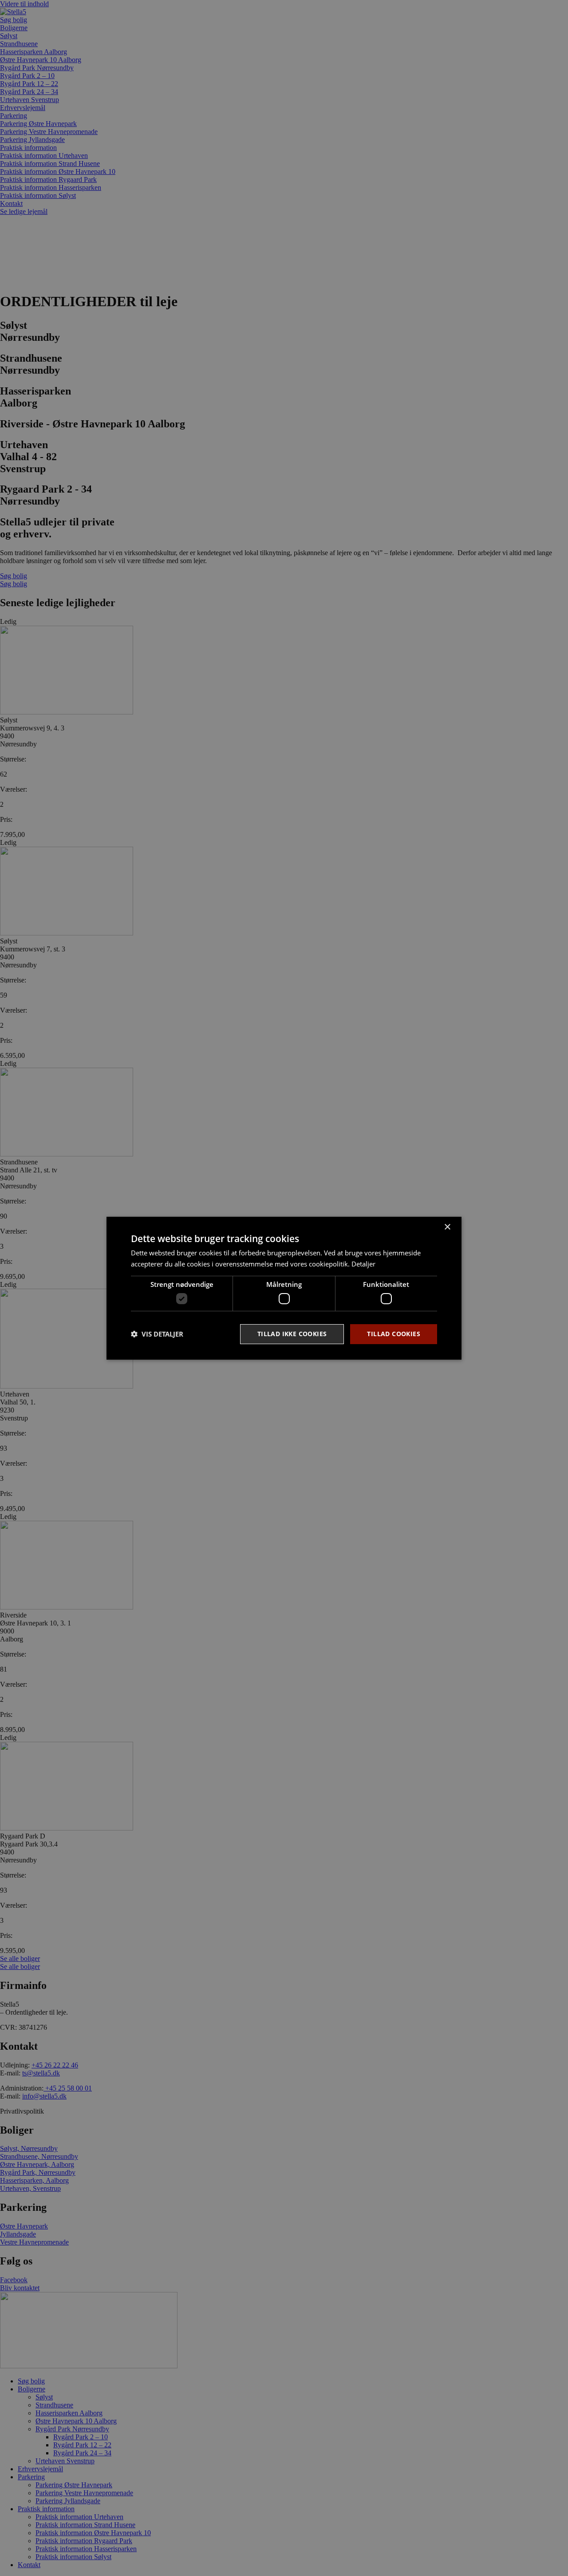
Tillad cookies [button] (394, 1334)
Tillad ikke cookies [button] (292, 1334)
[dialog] (284, 1288)
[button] (157, 1334)
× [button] (447, 1227)
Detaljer (363, 1264)
